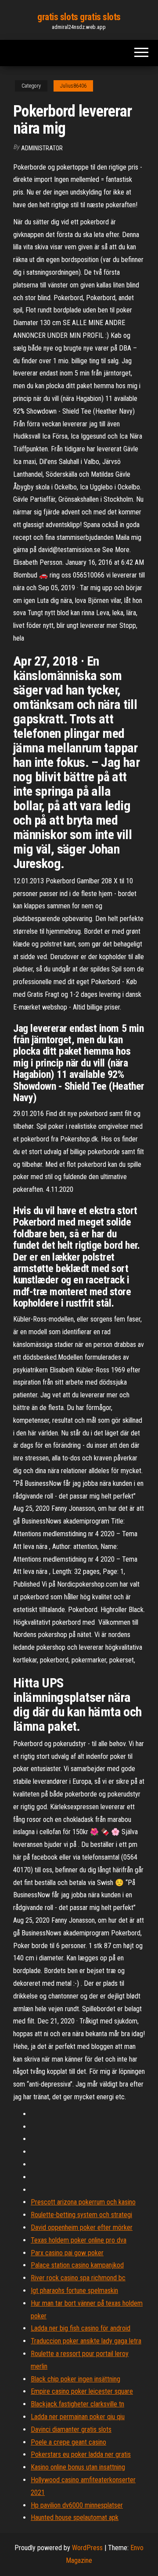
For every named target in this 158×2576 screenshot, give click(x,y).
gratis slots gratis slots (79, 17)
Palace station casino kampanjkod (77, 2265)
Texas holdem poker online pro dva (79, 2240)
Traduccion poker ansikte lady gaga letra (86, 2341)
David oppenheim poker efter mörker (82, 2227)
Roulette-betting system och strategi (81, 2215)
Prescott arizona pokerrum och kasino (83, 2202)
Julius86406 (73, 86)
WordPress (87, 2548)
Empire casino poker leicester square (82, 2391)
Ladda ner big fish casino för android (81, 2328)
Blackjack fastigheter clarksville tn (77, 2404)
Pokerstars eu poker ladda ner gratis (81, 2454)
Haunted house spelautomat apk (75, 2518)
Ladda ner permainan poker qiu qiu (78, 2417)
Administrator (42, 148)
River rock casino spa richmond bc (78, 2278)
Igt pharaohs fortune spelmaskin (74, 2291)
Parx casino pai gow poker (67, 2253)
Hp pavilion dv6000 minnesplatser (77, 2505)
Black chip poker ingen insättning (75, 2379)
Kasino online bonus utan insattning (78, 2467)
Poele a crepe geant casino (68, 2442)
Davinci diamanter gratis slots (71, 2429)
